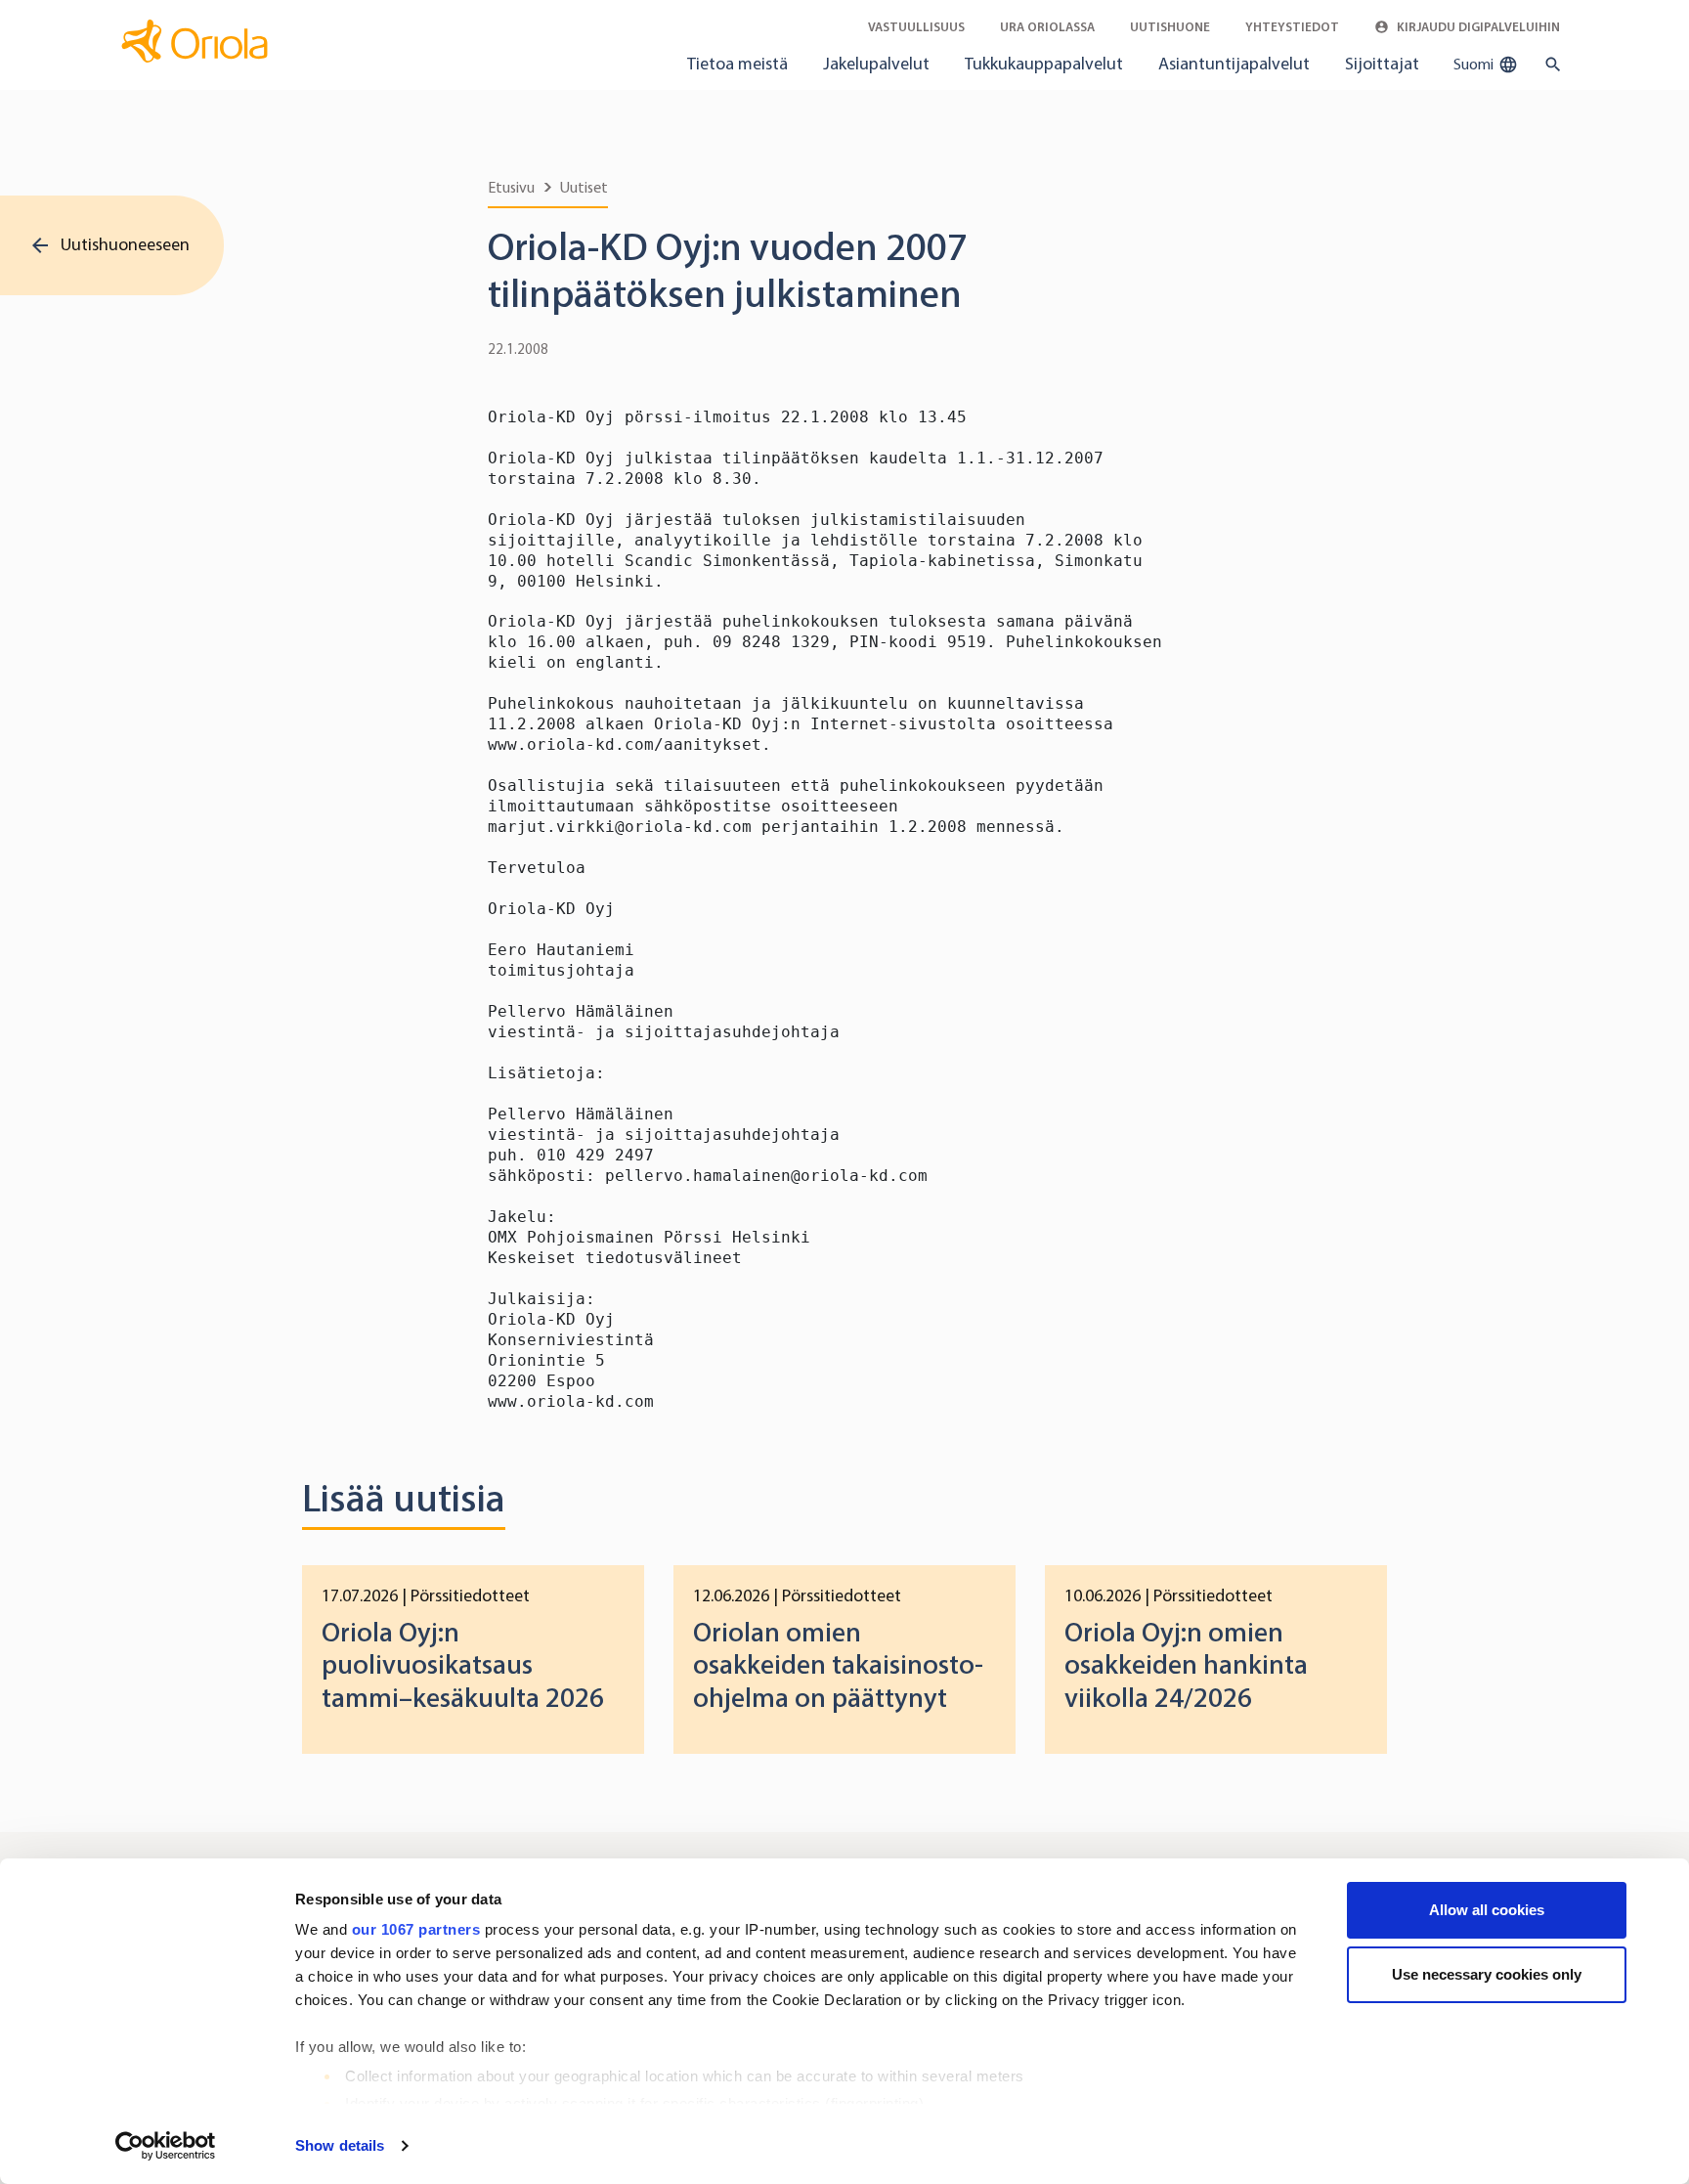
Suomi (1475, 64)
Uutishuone (1170, 27)
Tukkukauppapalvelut (1044, 64)
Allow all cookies (1487, 1910)
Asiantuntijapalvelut (1234, 64)
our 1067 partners (416, 1929)
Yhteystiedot (1292, 27)
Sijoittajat (1382, 64)
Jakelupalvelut (876, 64)
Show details (340, 2145)
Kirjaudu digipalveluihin (1477, 27)
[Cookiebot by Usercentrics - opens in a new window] (166, 2146)
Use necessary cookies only (1487, 1974)
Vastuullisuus (916, 27)
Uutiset (584, 187)
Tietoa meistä (737, 64)
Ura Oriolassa (1047, 27)
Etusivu (511, 187)
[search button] (1549, 65)
